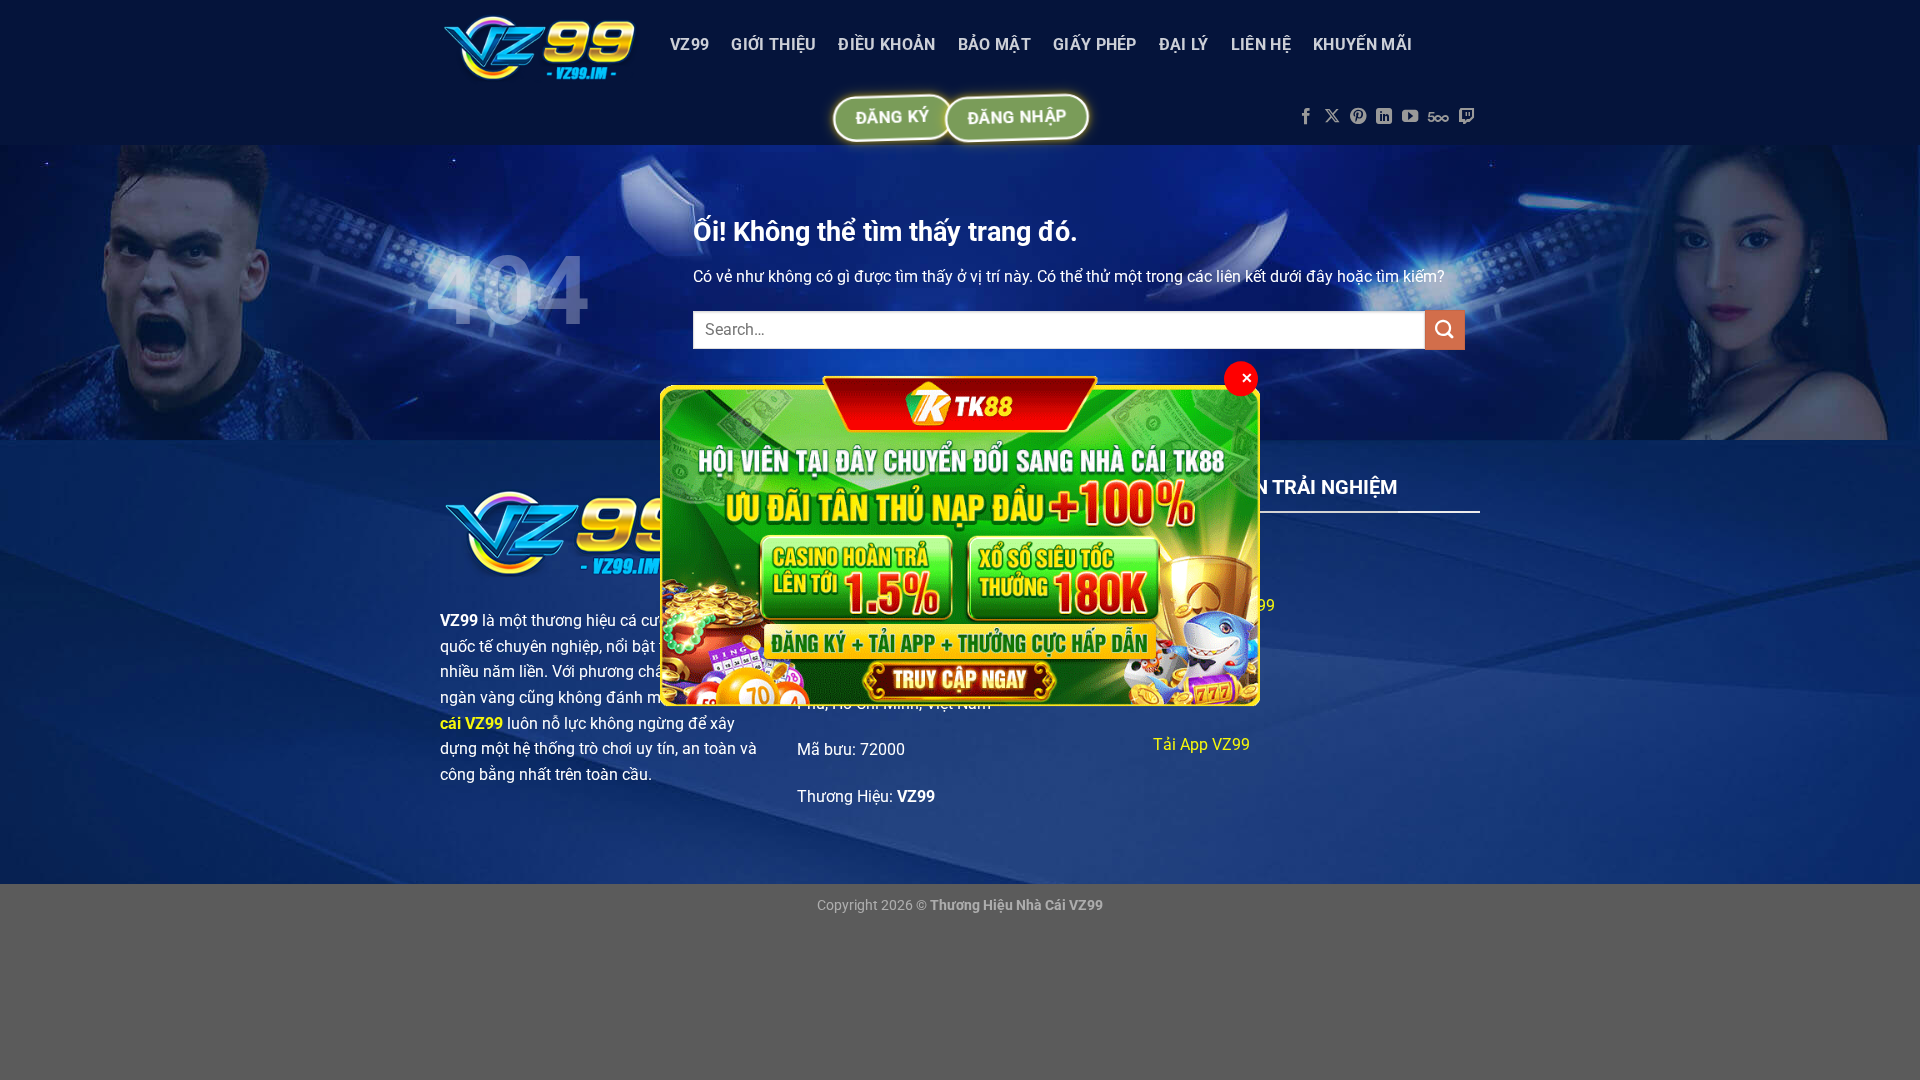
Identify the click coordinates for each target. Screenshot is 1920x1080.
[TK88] (960, 539)
